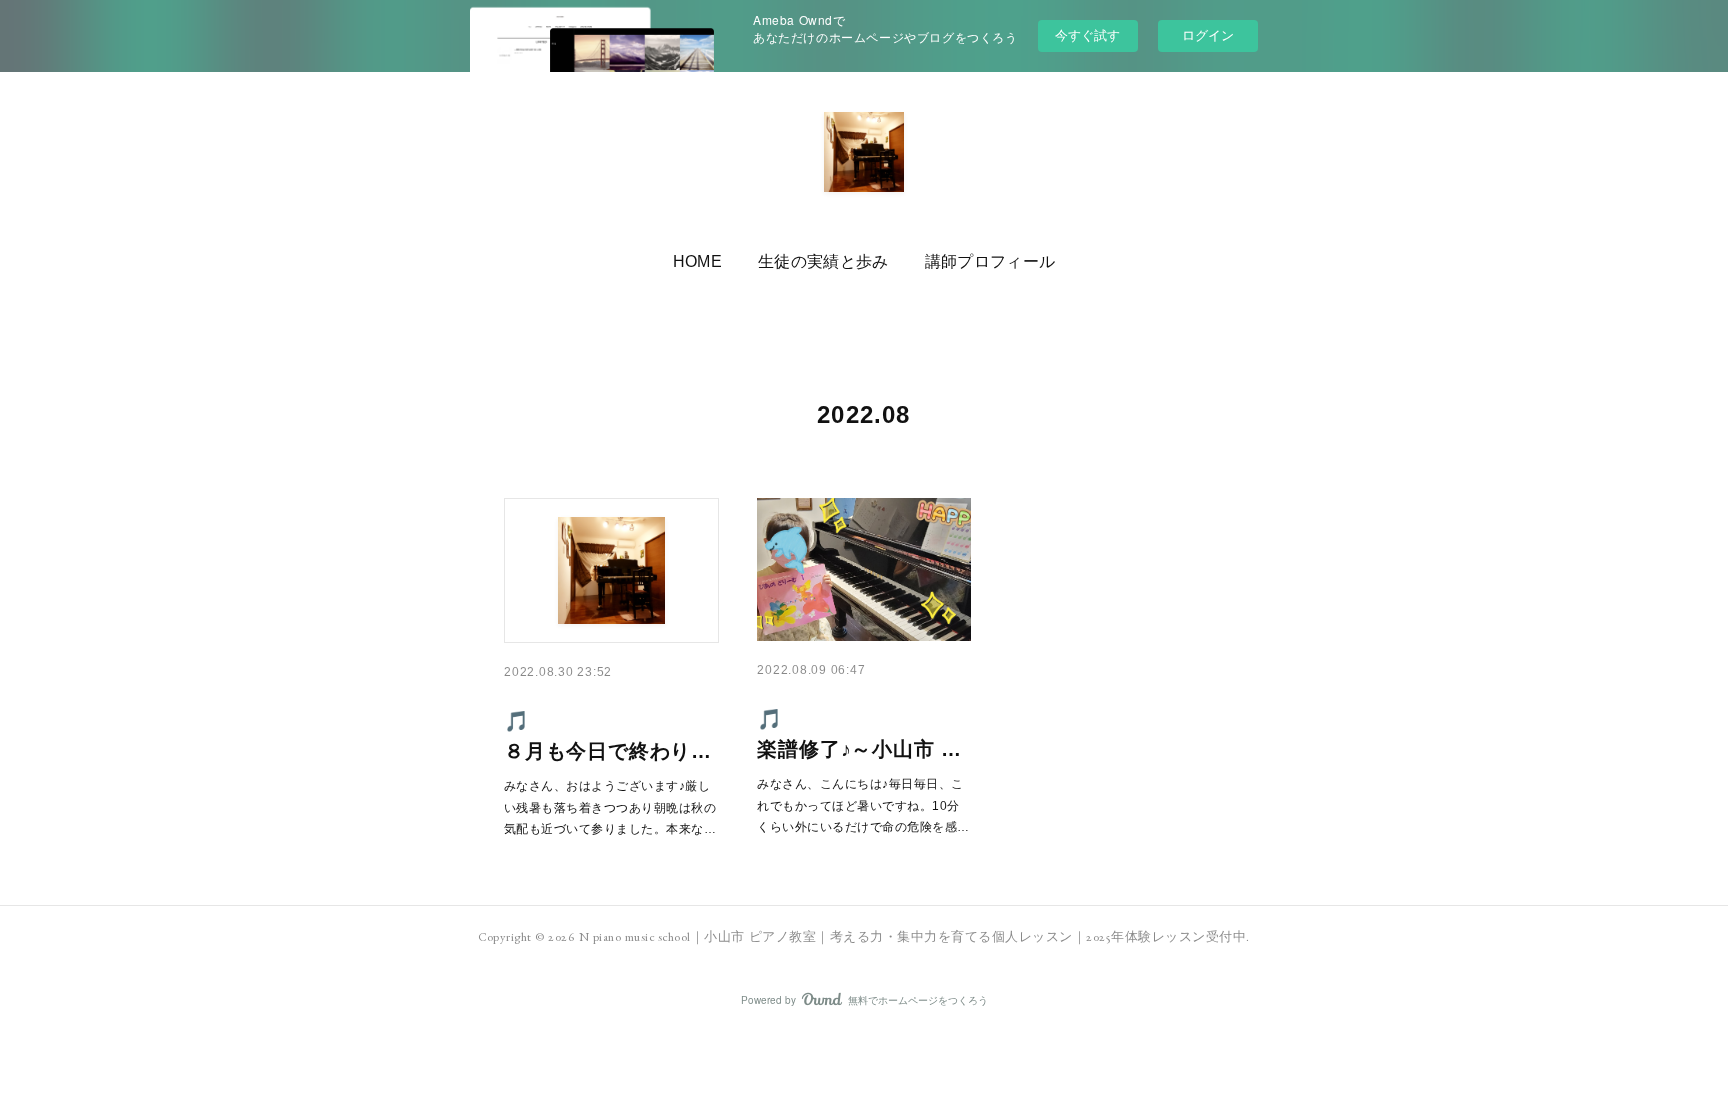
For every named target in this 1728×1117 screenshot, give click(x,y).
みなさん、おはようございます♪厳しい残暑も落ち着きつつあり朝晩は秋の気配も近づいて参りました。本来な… (610, 807)
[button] (697, 262)
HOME (697, 261)
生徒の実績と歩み (823, 261)
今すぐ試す (1087, 34)
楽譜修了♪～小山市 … (859, 749)
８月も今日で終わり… (608, 751)
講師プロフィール (990, 261)
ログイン (1208, 35)
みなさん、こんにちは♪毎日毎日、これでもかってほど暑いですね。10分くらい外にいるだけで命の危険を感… (863, 805)
